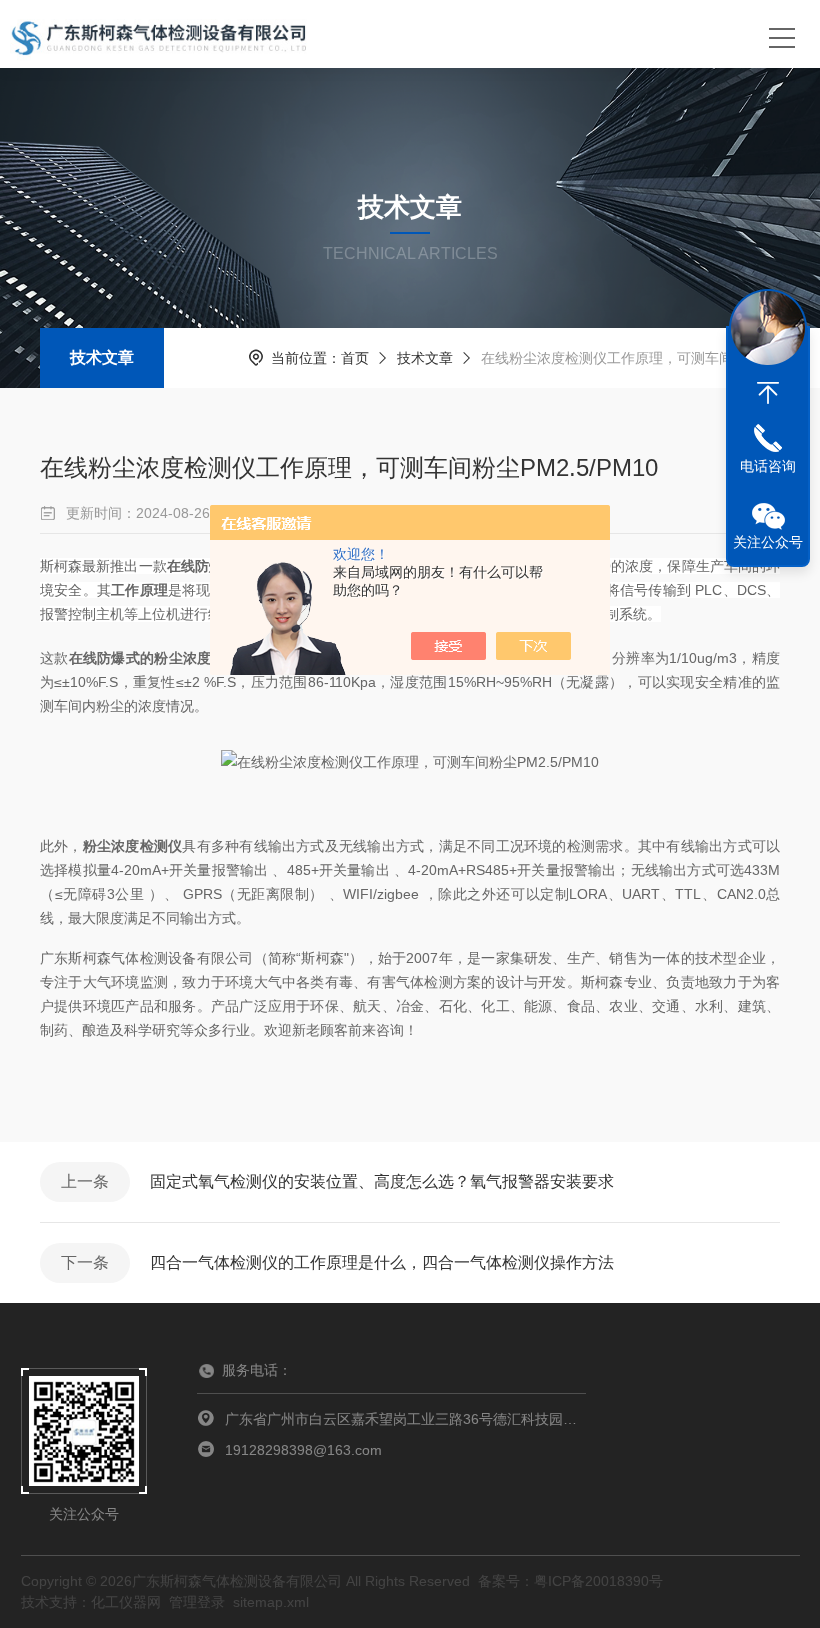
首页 (355, 358)
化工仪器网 (126, 1602)
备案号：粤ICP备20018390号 (570, 1581)
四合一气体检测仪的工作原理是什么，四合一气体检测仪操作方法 (382, 1262)
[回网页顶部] (768, 393)
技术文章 (102, 357)
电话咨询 (768, 466)
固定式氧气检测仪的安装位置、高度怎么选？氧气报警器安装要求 (382, 1181)
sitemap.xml (271, 1602)
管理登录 (197, 1602)
